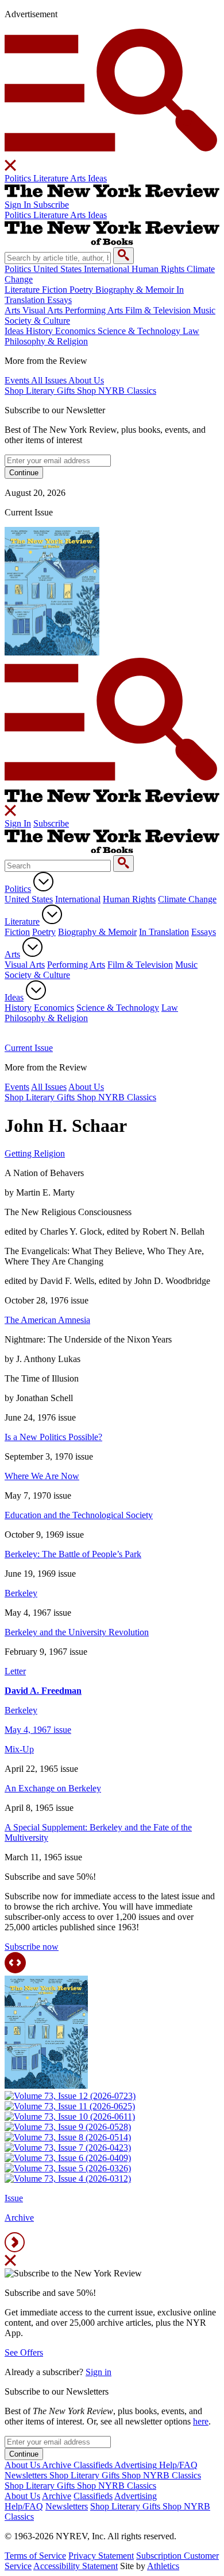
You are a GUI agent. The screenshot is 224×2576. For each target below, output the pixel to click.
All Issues (49, 1087)
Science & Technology (118, 1008)
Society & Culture (37, 975)
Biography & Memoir (97, 932)
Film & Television (140, 965)
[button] (112, 94)
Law (170, 1008)
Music (186, 965)
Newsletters (67, 2506)
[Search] (123, 864)
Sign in (99, 2372)
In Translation (164, 932)
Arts (12, 954)
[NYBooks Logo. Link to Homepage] (112, 799)
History (18, 1008)
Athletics (163, 2566)
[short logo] (112, 194)
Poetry (44, 932)
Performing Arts (76, 965)
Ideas (14, 997)
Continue (24, 2454)
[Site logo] (112, 850)
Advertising (136, 2496)
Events (17, 1087)
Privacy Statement (101, 2556)
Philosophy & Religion (46, 1018)
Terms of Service (35, 2556)
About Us (86, 1087)
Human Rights (129, 899)
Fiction (17, 932)
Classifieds (93, 2496)
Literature (22, 922)
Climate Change (187, 899)
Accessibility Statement (76, 2566)
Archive (57, 2496)
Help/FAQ (24, 2506)
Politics (18, 889)
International (78, 899)
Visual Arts (25, 965)
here (201, 2421)
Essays (204, 932)
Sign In (18, 823)
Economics (54, 1008)
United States (29, 899)
